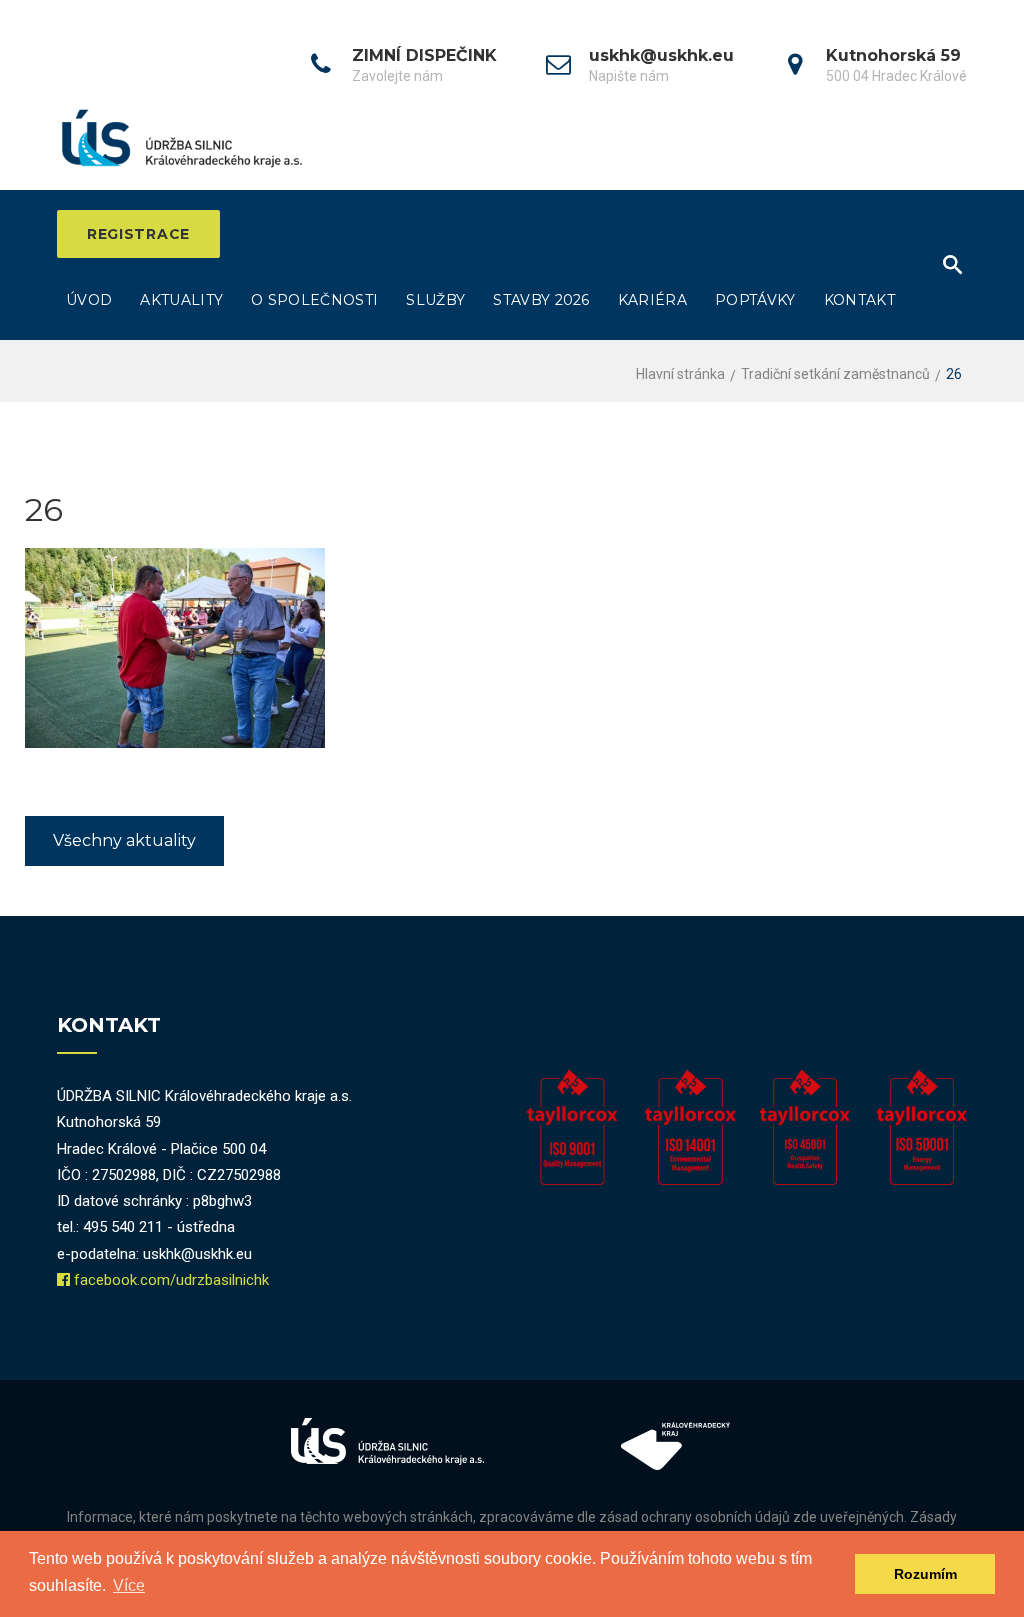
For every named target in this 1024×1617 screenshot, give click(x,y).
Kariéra (652, 300)
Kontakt (859, 300)
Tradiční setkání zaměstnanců (835, 374)
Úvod (89, 300)
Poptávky (755, 300)
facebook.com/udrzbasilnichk (171, 1280)
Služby (435, 300)
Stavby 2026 (541, 300)
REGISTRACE (138, 234)
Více (129, 1585)
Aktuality (181, 300)
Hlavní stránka (680, 374)
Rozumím (925, 1574)
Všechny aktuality (124, 840)
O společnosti (314, 300)
